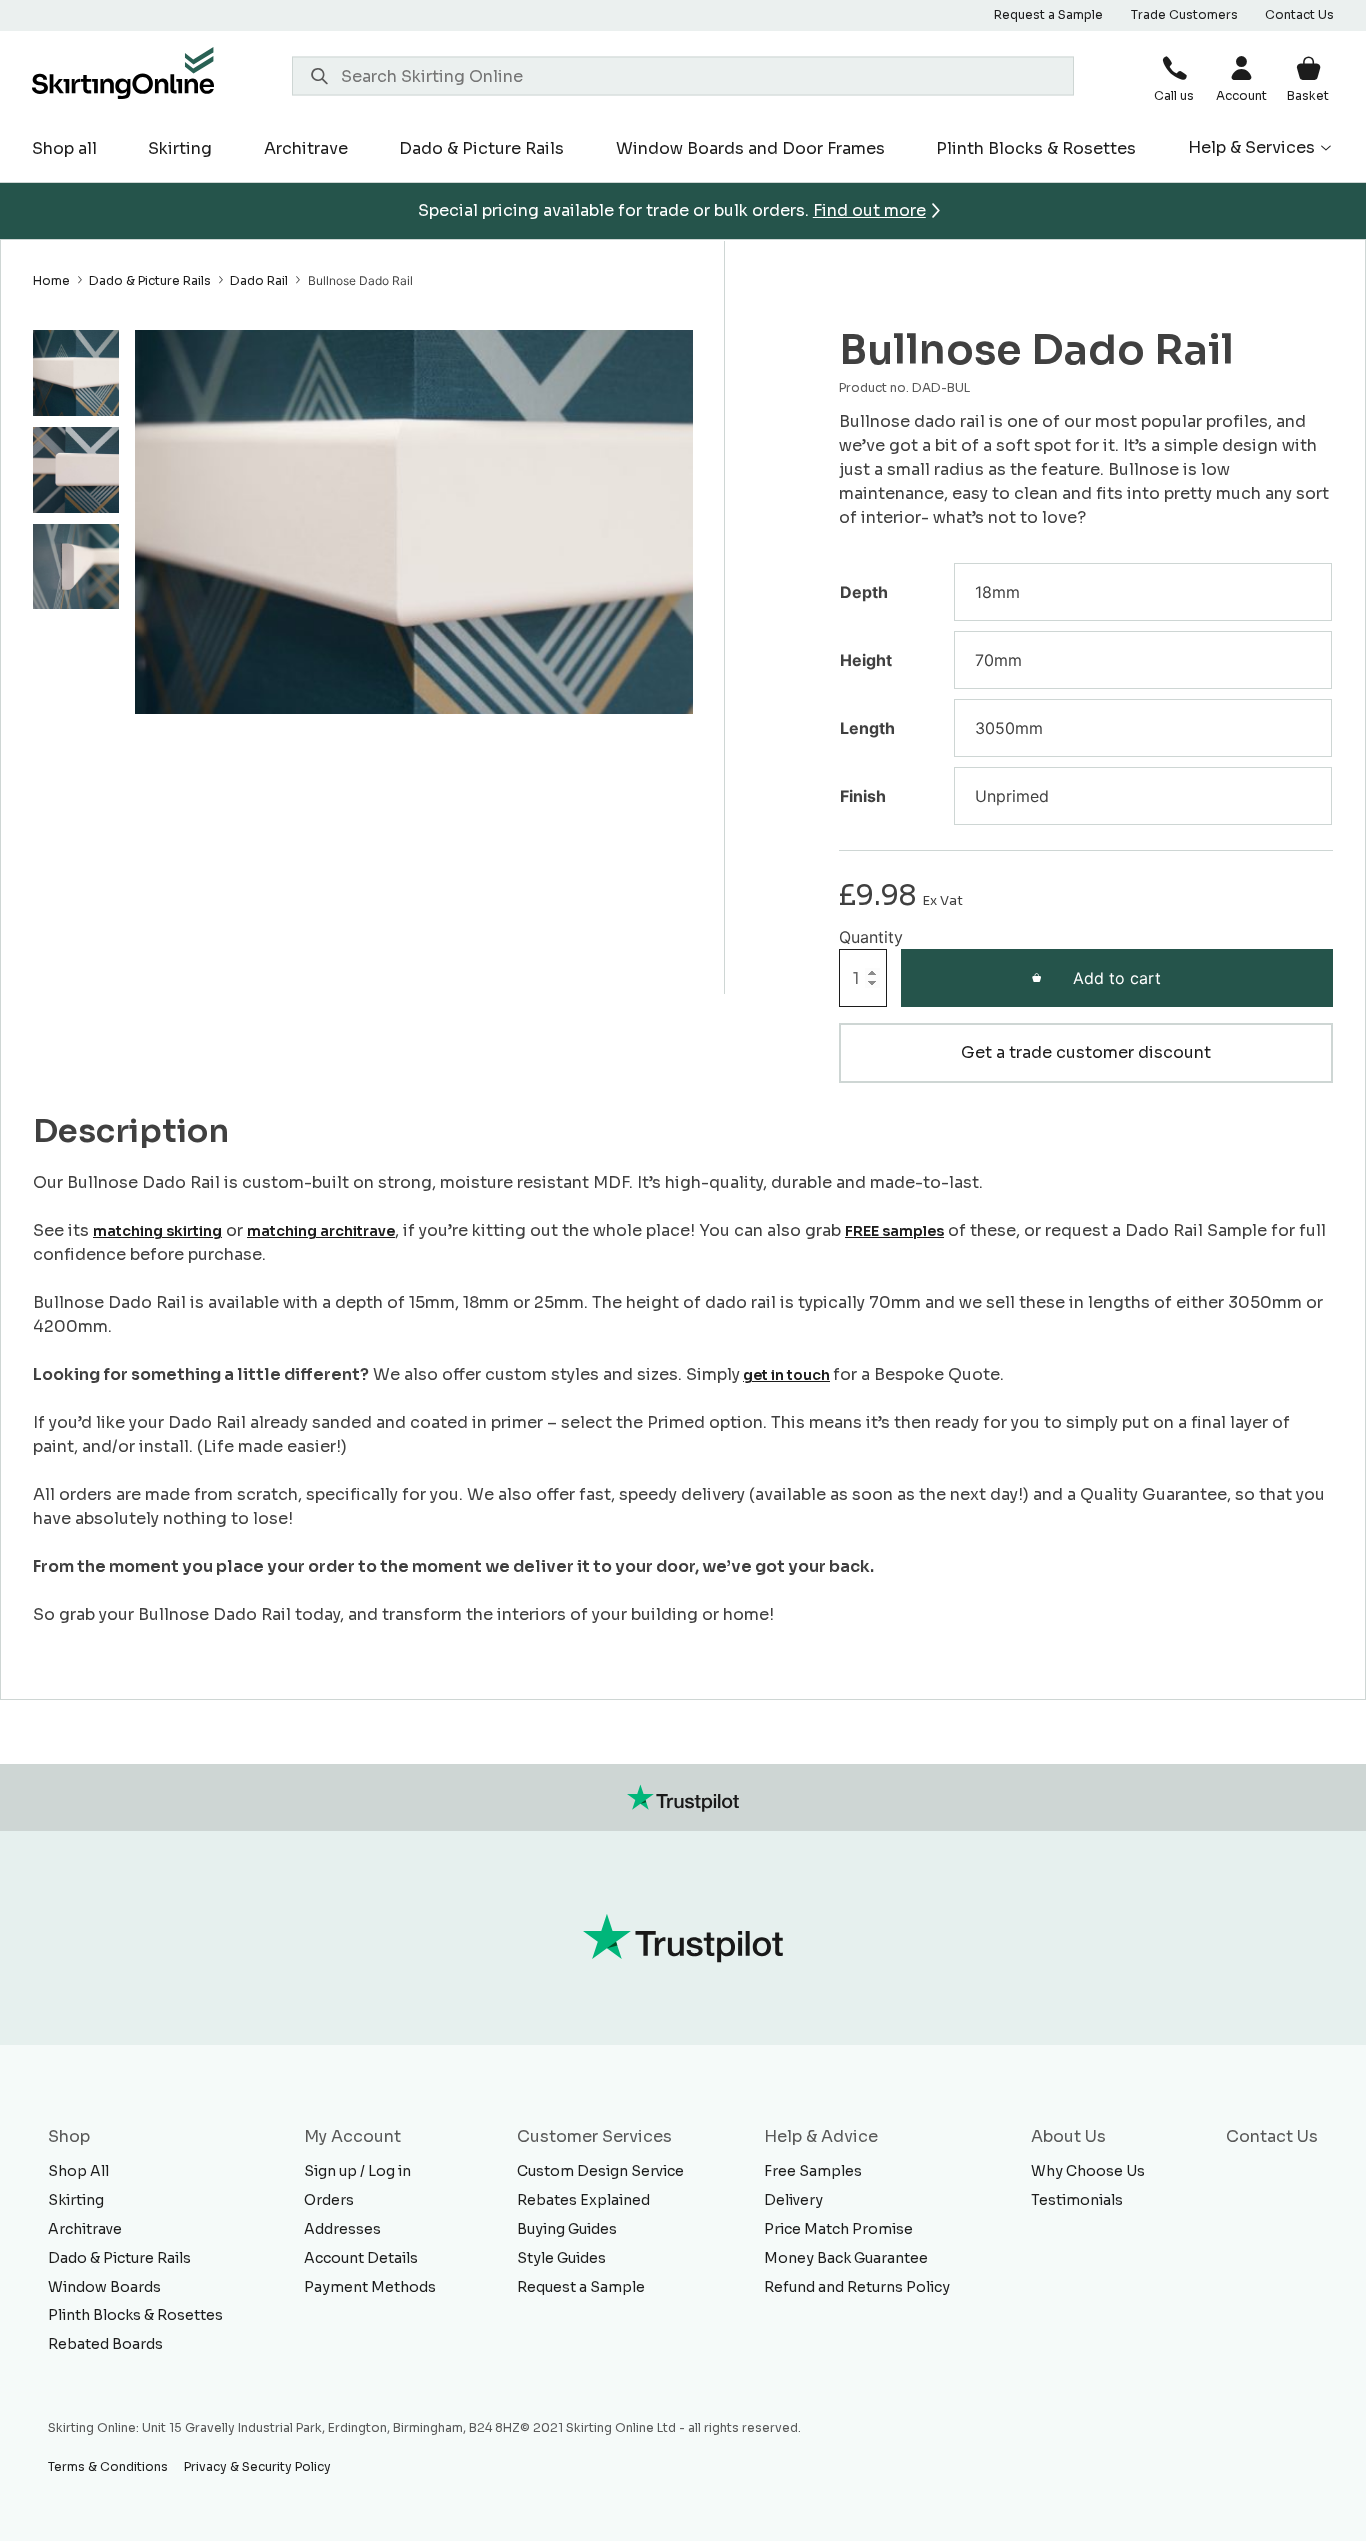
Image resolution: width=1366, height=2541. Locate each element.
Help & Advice (821, 2136)
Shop (69, 2136)
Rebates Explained (583, 2200)
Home (51, 280)
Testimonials (1077, 2200)
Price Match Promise (838, 2229)
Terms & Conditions (108, 2466)
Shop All (78, 2171)
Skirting (180, 148)
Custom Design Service (600, 2171)
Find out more (869, 210)
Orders (329, 2200)
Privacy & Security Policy (257, 2466)
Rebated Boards (105, 2344)
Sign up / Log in (357, 2171)
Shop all (64, 148)
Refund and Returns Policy (857, 2287)
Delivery (793, 2200)
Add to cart (1117, 978)
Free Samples (813, 2171)
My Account (352, 2136)
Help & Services (1251, 147)
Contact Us (1299, 14)
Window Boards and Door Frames (750, 148)
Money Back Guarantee (846, 2258)
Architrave (306, 148)
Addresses (342, 2229)
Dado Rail (259, 280)
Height (866, 660)
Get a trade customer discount (1086, 1052)
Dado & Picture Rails (481, 148)
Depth (864, 592)
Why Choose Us (1088, 2171)
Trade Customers (1184, 14)
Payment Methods (370, 2287)
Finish (863, 796)
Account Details (361, 2258)
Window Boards (104, 2287)
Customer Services (594, 2136)
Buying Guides (567, 2229)
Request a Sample (1048, 14)
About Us (1068, 2136)
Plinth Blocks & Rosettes (1036, 148)
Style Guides (561, 2258)
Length (867, 728)
